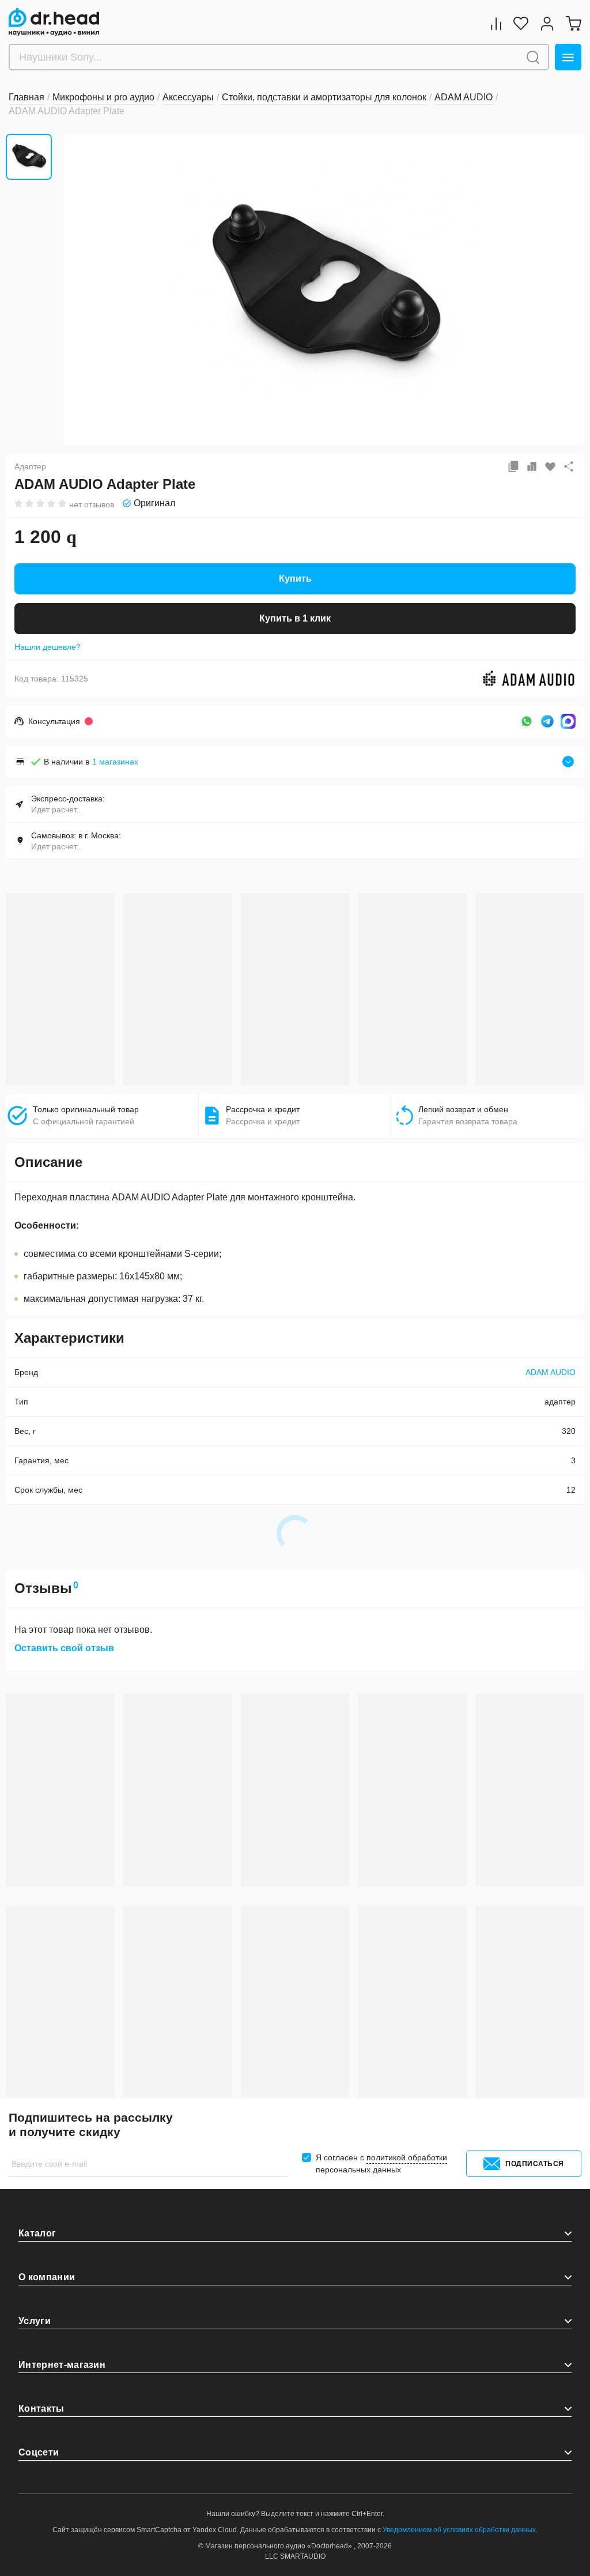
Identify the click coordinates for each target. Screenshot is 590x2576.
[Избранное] (521, 23)
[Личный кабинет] (547, 23)
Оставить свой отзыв (64, 1648)
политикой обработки (407, 2157)
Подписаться (535, 2164)
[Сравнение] (496, 23)
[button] (81, 288)
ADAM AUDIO (551, 1372)
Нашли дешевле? (48, 647)
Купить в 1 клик (295, 618)
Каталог (37, 2233)
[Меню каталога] (568, 57)
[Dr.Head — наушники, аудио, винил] (54, 22)
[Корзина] (573, 23)
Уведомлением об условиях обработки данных (459, 2530)
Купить (295, 579)
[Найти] (533, 57)
